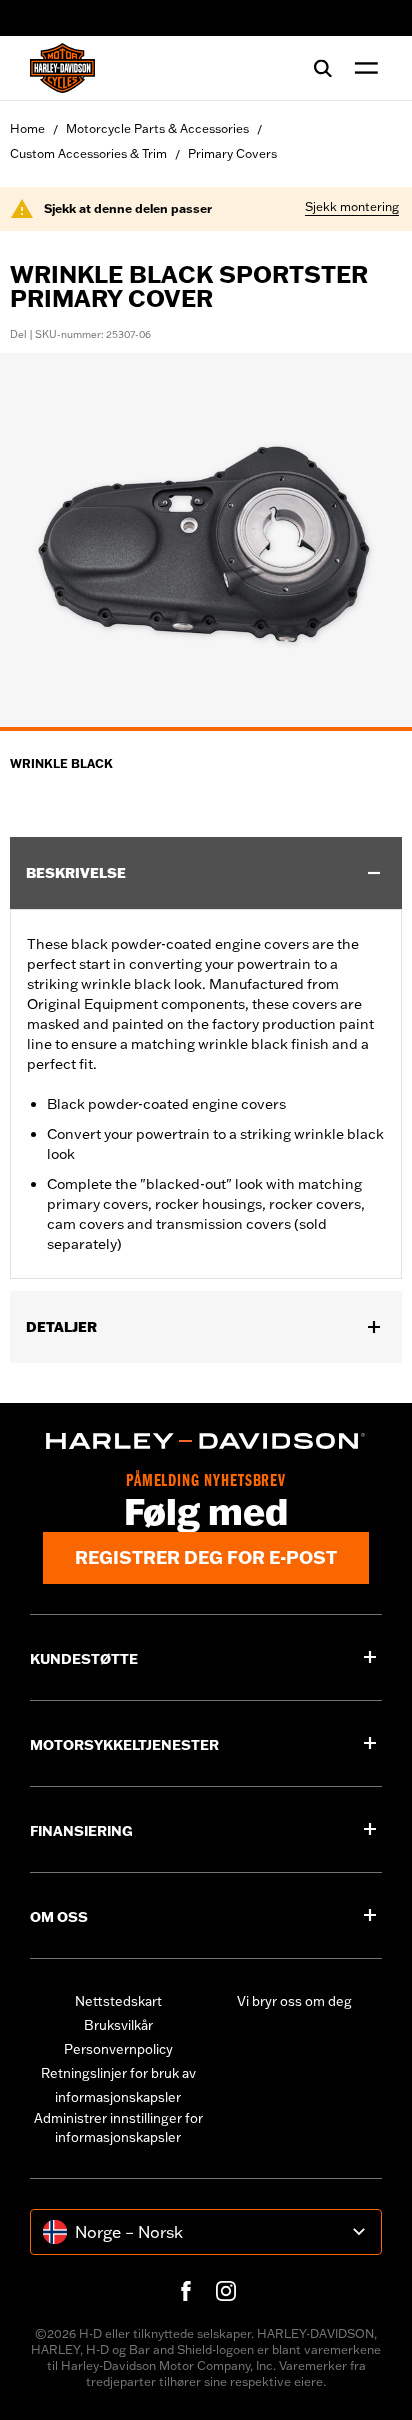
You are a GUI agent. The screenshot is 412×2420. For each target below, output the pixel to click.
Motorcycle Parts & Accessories (157, 128)
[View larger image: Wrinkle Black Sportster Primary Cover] (206, 539)
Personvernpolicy (118, 2049)
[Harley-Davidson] (206, 1441)
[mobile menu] (362, 68)
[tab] (206, 729)
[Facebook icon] (186, 2291)
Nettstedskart (118, 2001)
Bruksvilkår (118, 2025)
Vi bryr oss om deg (294, 2001)
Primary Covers (232, 153)
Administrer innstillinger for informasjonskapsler (118, 2128)
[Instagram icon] (226, 2291)
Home (27, 128)
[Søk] (323, 68)
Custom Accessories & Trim (88, 153)
